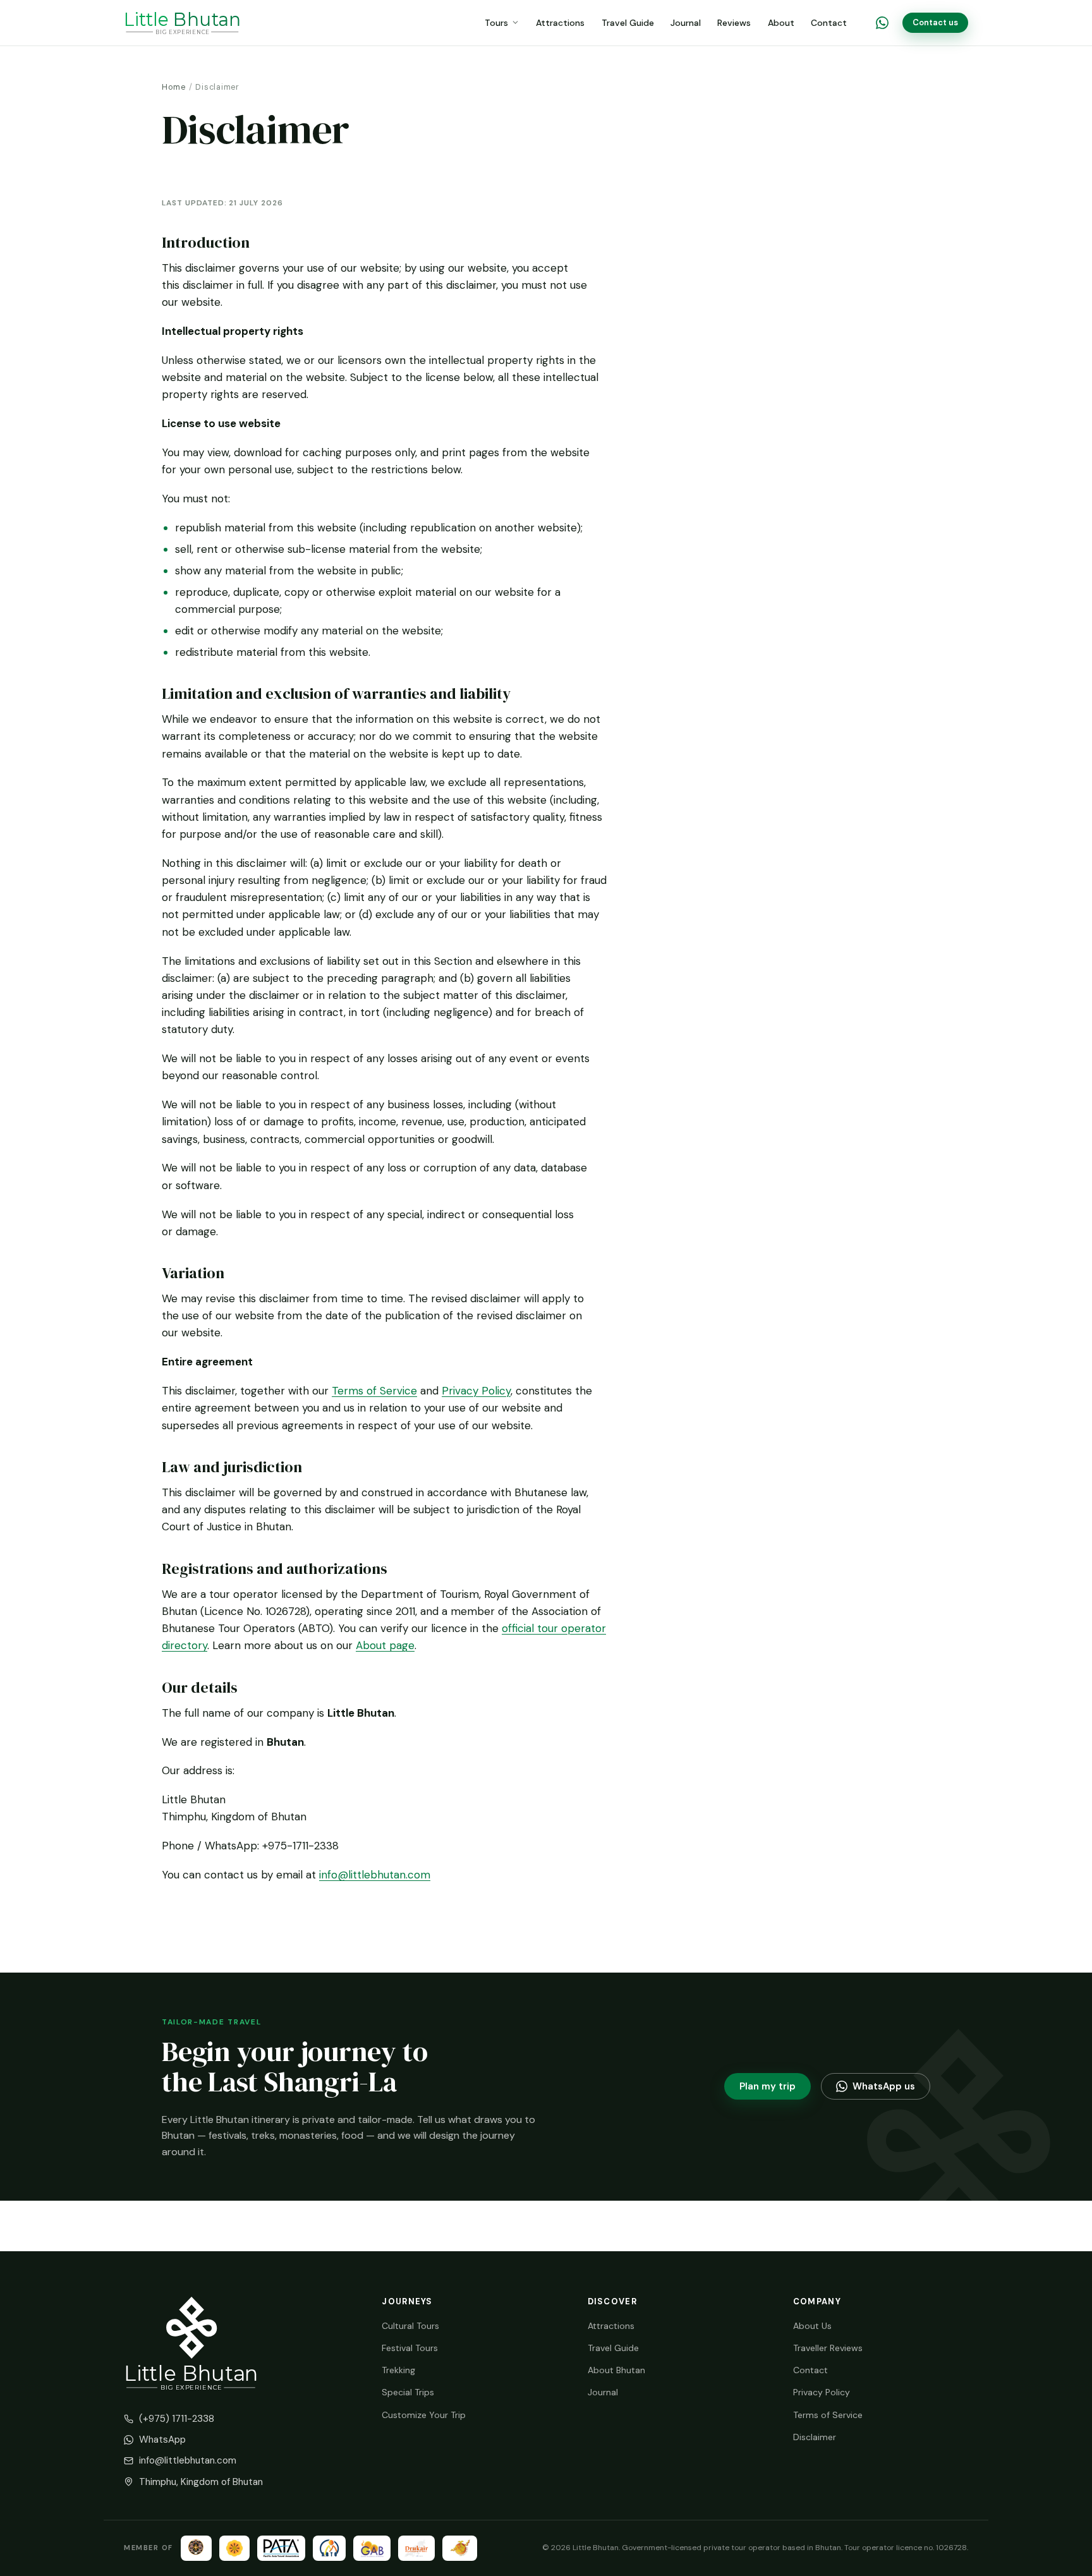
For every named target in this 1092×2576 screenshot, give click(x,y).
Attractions (560, 23)
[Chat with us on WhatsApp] (882, 23)
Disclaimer (815, 2437)
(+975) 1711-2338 (177, 2419)
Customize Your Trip (424, 2415)
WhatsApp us (884, 2086)
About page (385, 1645)
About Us (812, 2326)
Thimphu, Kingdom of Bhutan (201, 2482)
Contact (829, 23)
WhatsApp (162, 2440)
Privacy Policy (476, 1391)
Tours (496, 23)
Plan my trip (767, 2086)
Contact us (935, 22)
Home (174, 87)
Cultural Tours (410, 2326)
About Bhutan (616, 2370)
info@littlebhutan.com (375, 1875)
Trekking (398, 2370)
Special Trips (408, 2392)
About (781, 23)
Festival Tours (410, 2348)
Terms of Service (374, 1391)
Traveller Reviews (828, 2348)
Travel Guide (628, 23)
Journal (686, 23)
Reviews (734, 23)
